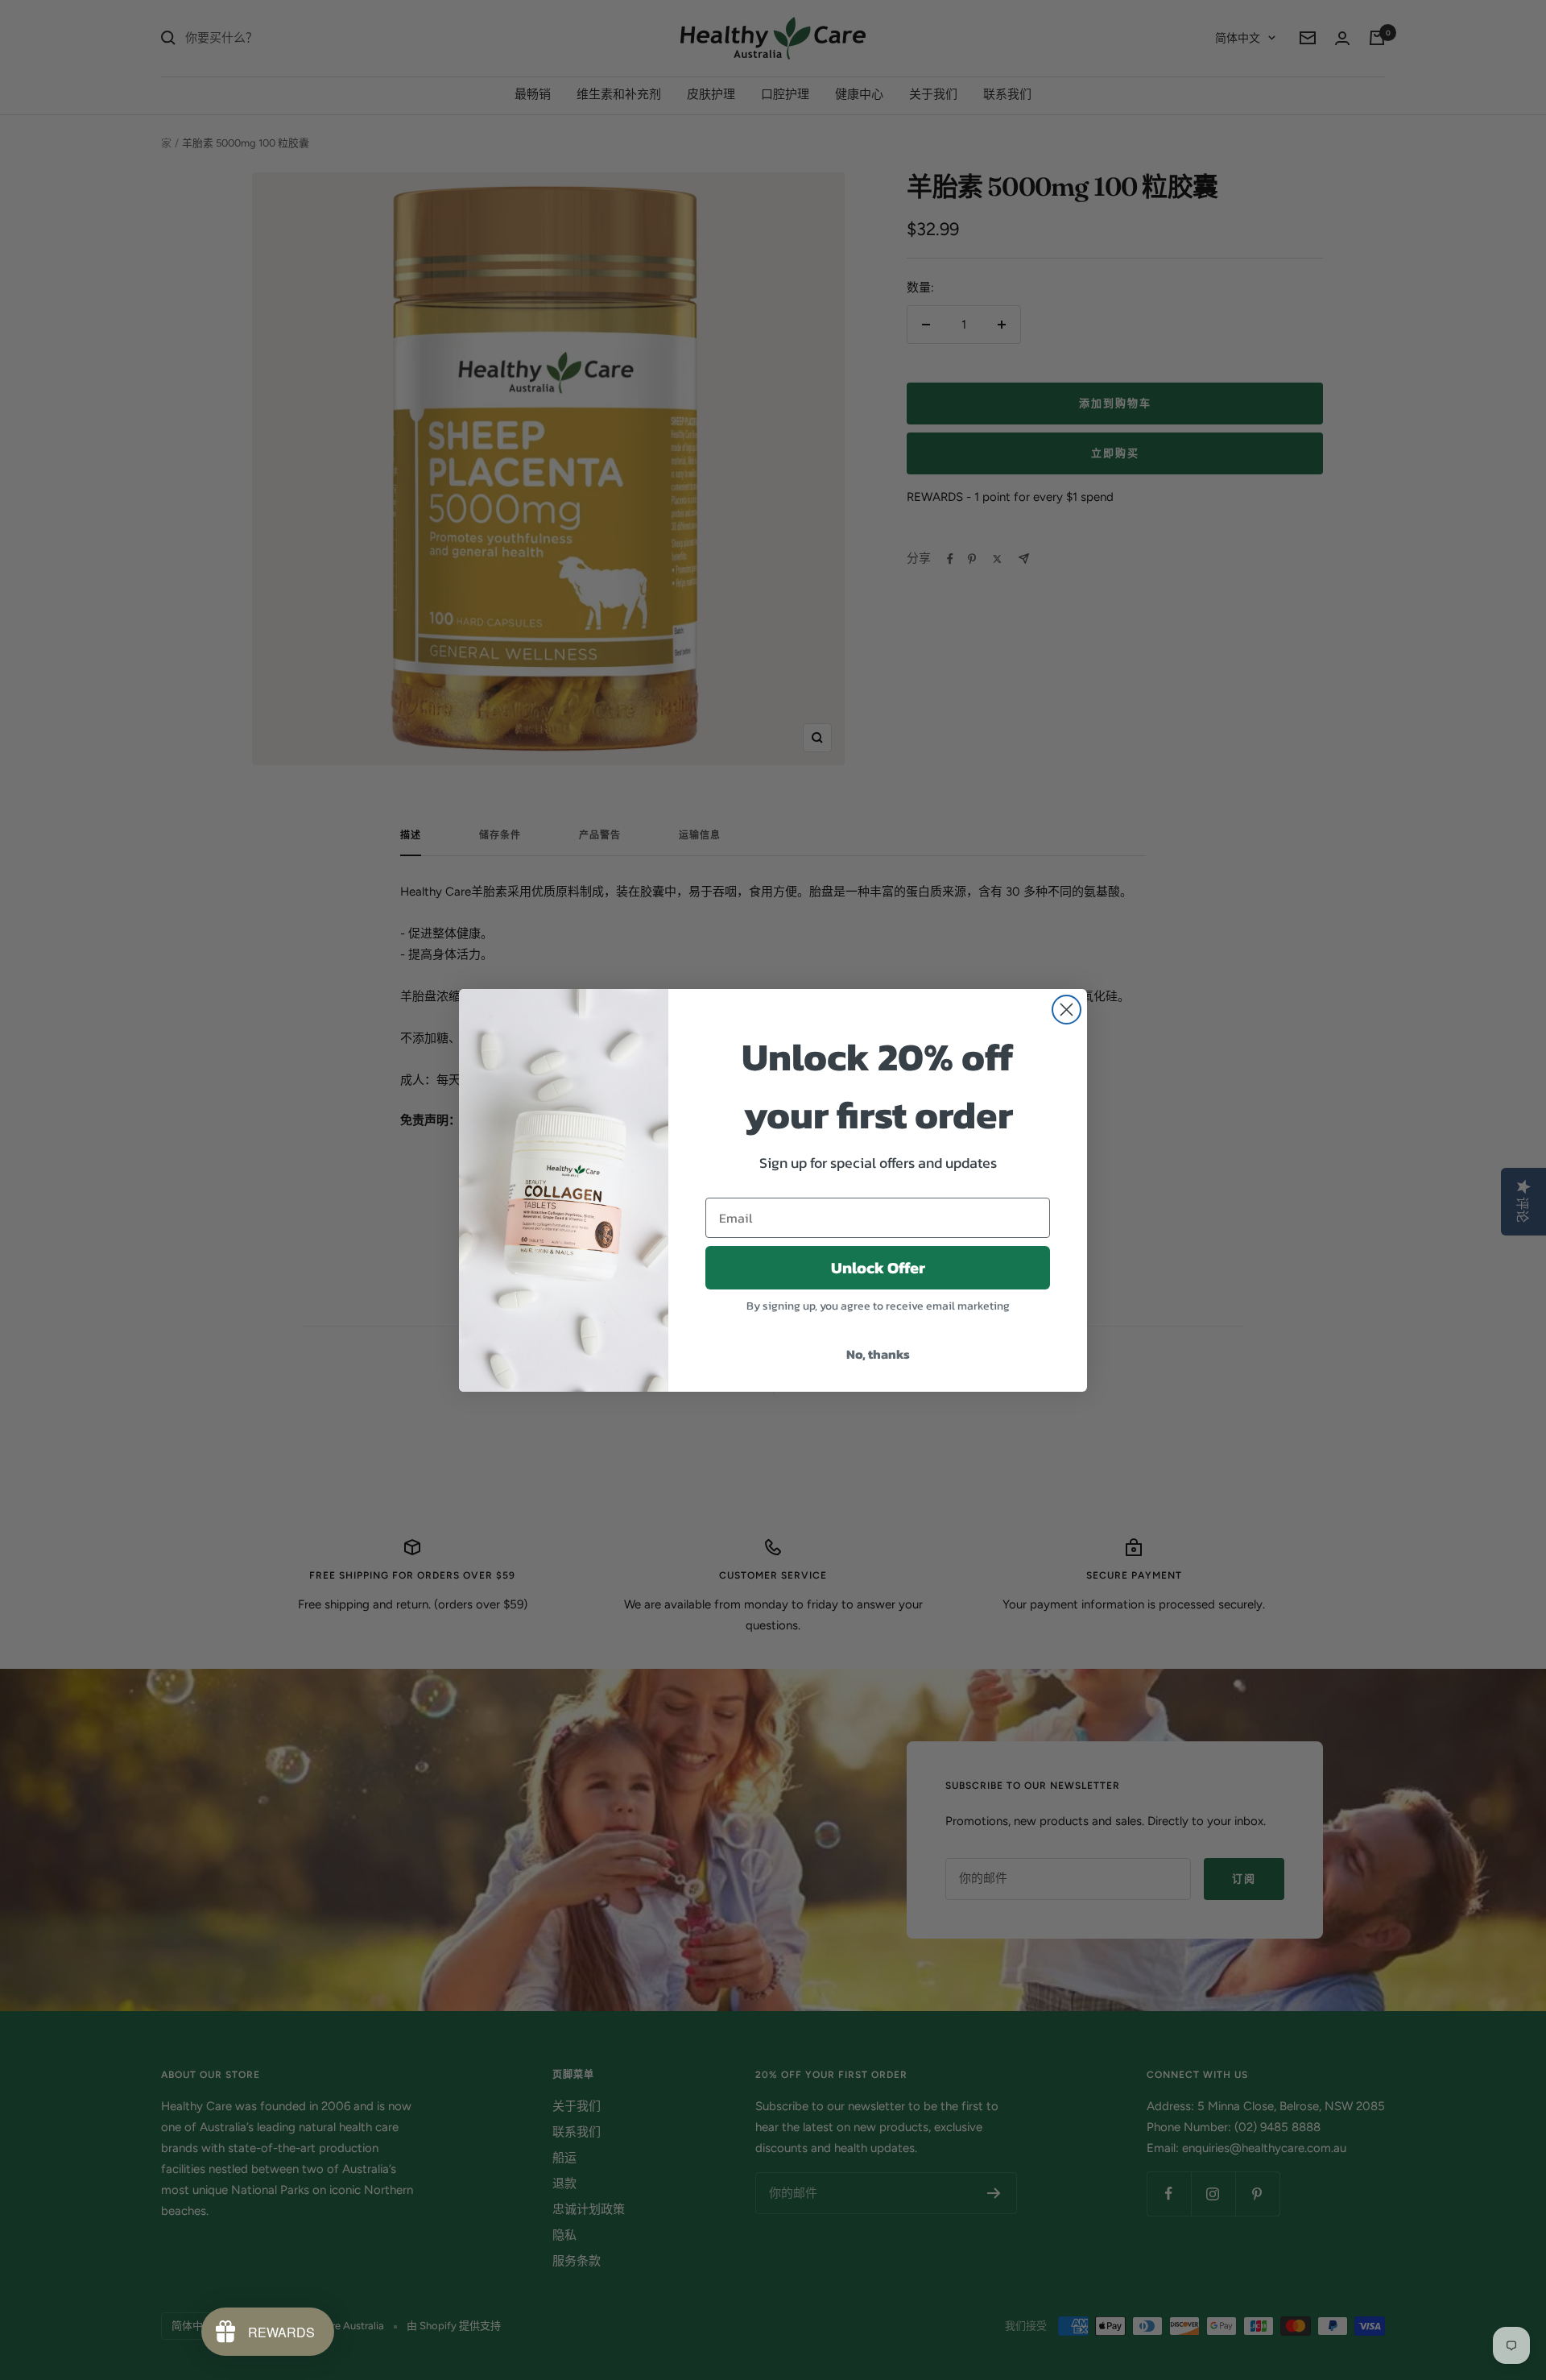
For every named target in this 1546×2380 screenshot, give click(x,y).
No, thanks (878, 1354)
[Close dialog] (1066, 1010)
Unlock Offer (878, 1268)
